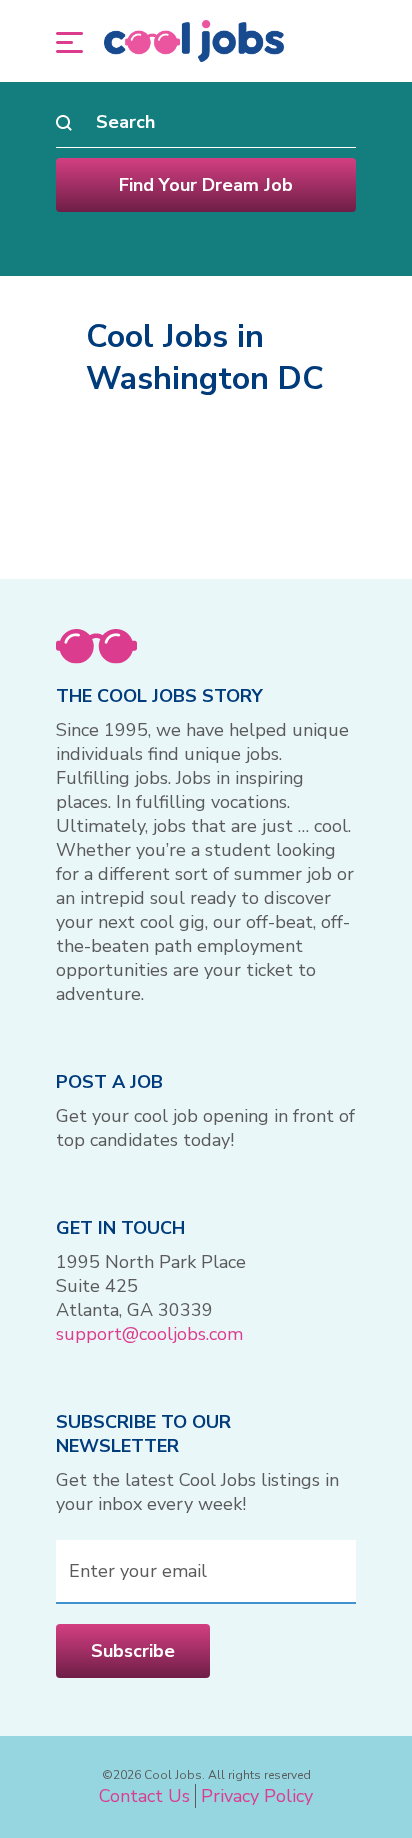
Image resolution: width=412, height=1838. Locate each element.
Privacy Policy (257, 1796)
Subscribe (133, 1651)
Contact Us (144, 1796)
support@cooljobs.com (149, 1334)
